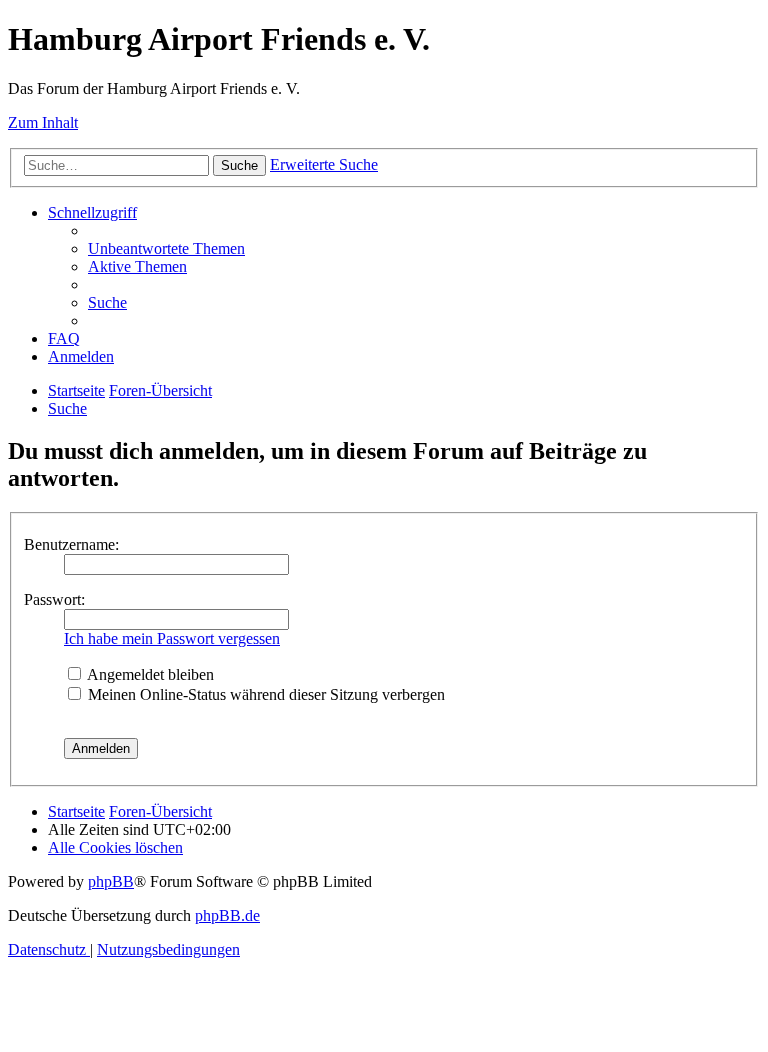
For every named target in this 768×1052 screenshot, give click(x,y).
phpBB (111, 881)
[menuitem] (166, 248)
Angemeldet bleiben (149, 674)
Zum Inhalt (43, 122)
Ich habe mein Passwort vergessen (172, 638)
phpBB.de (227, 915)
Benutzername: (71, 544)
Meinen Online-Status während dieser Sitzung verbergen (264, 694)
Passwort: (54, 599)
